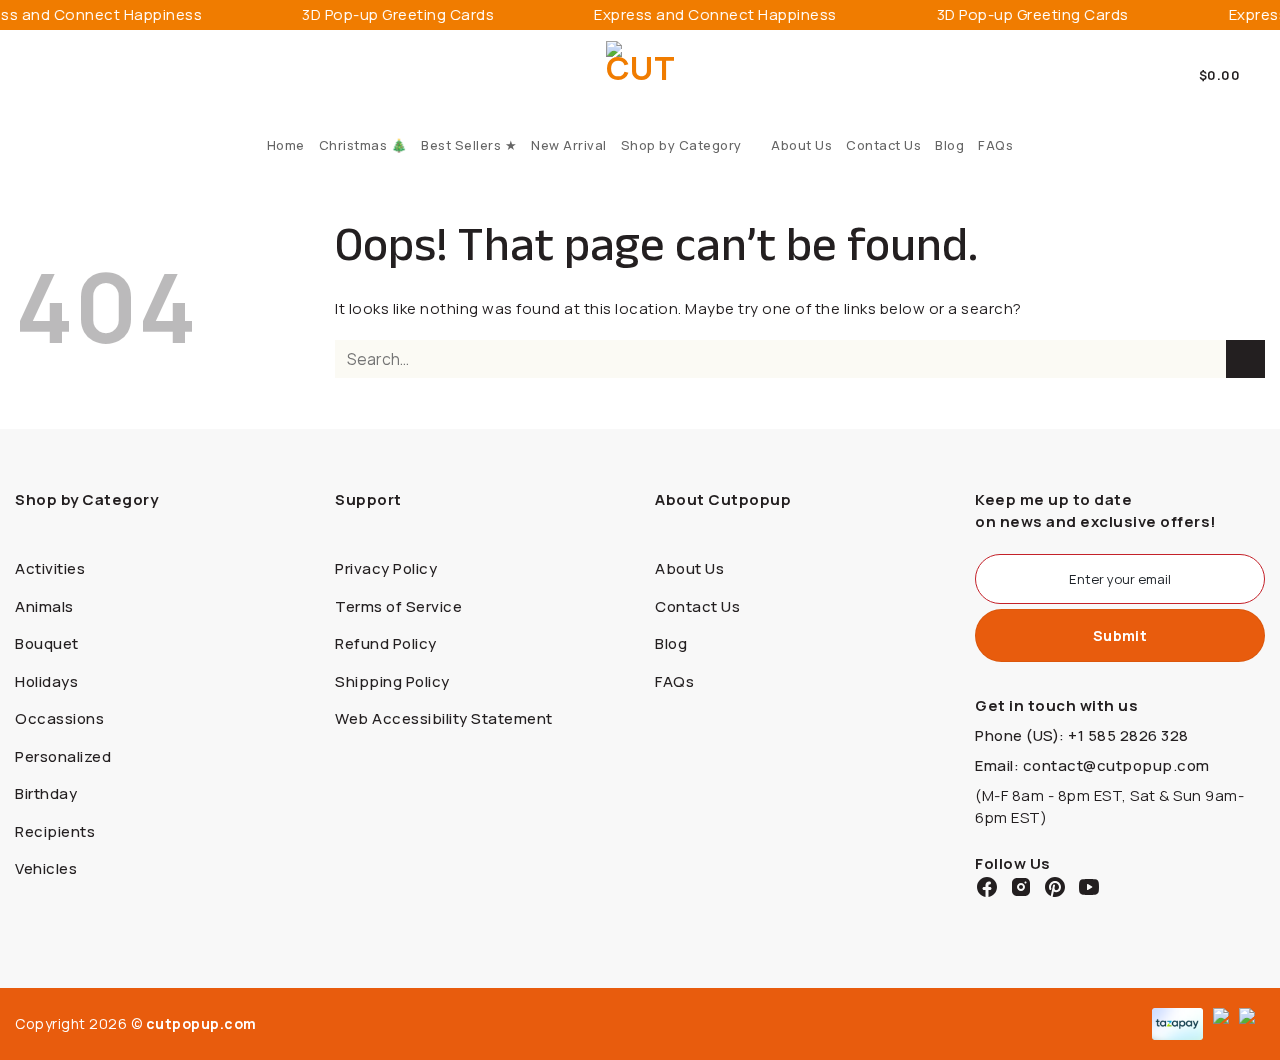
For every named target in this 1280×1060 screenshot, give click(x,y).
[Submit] (1245, 359)
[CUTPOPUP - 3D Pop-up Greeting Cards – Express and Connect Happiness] (640, 75)
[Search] (22, 75)
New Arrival (569, 145)
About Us (801, 145)
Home (286, 145)
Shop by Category (681, 145)
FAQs (995, 145)
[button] (1232, 75)
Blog (949, 145)
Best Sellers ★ (469, 145)
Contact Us (883, 145)
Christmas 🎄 (363, 145)
